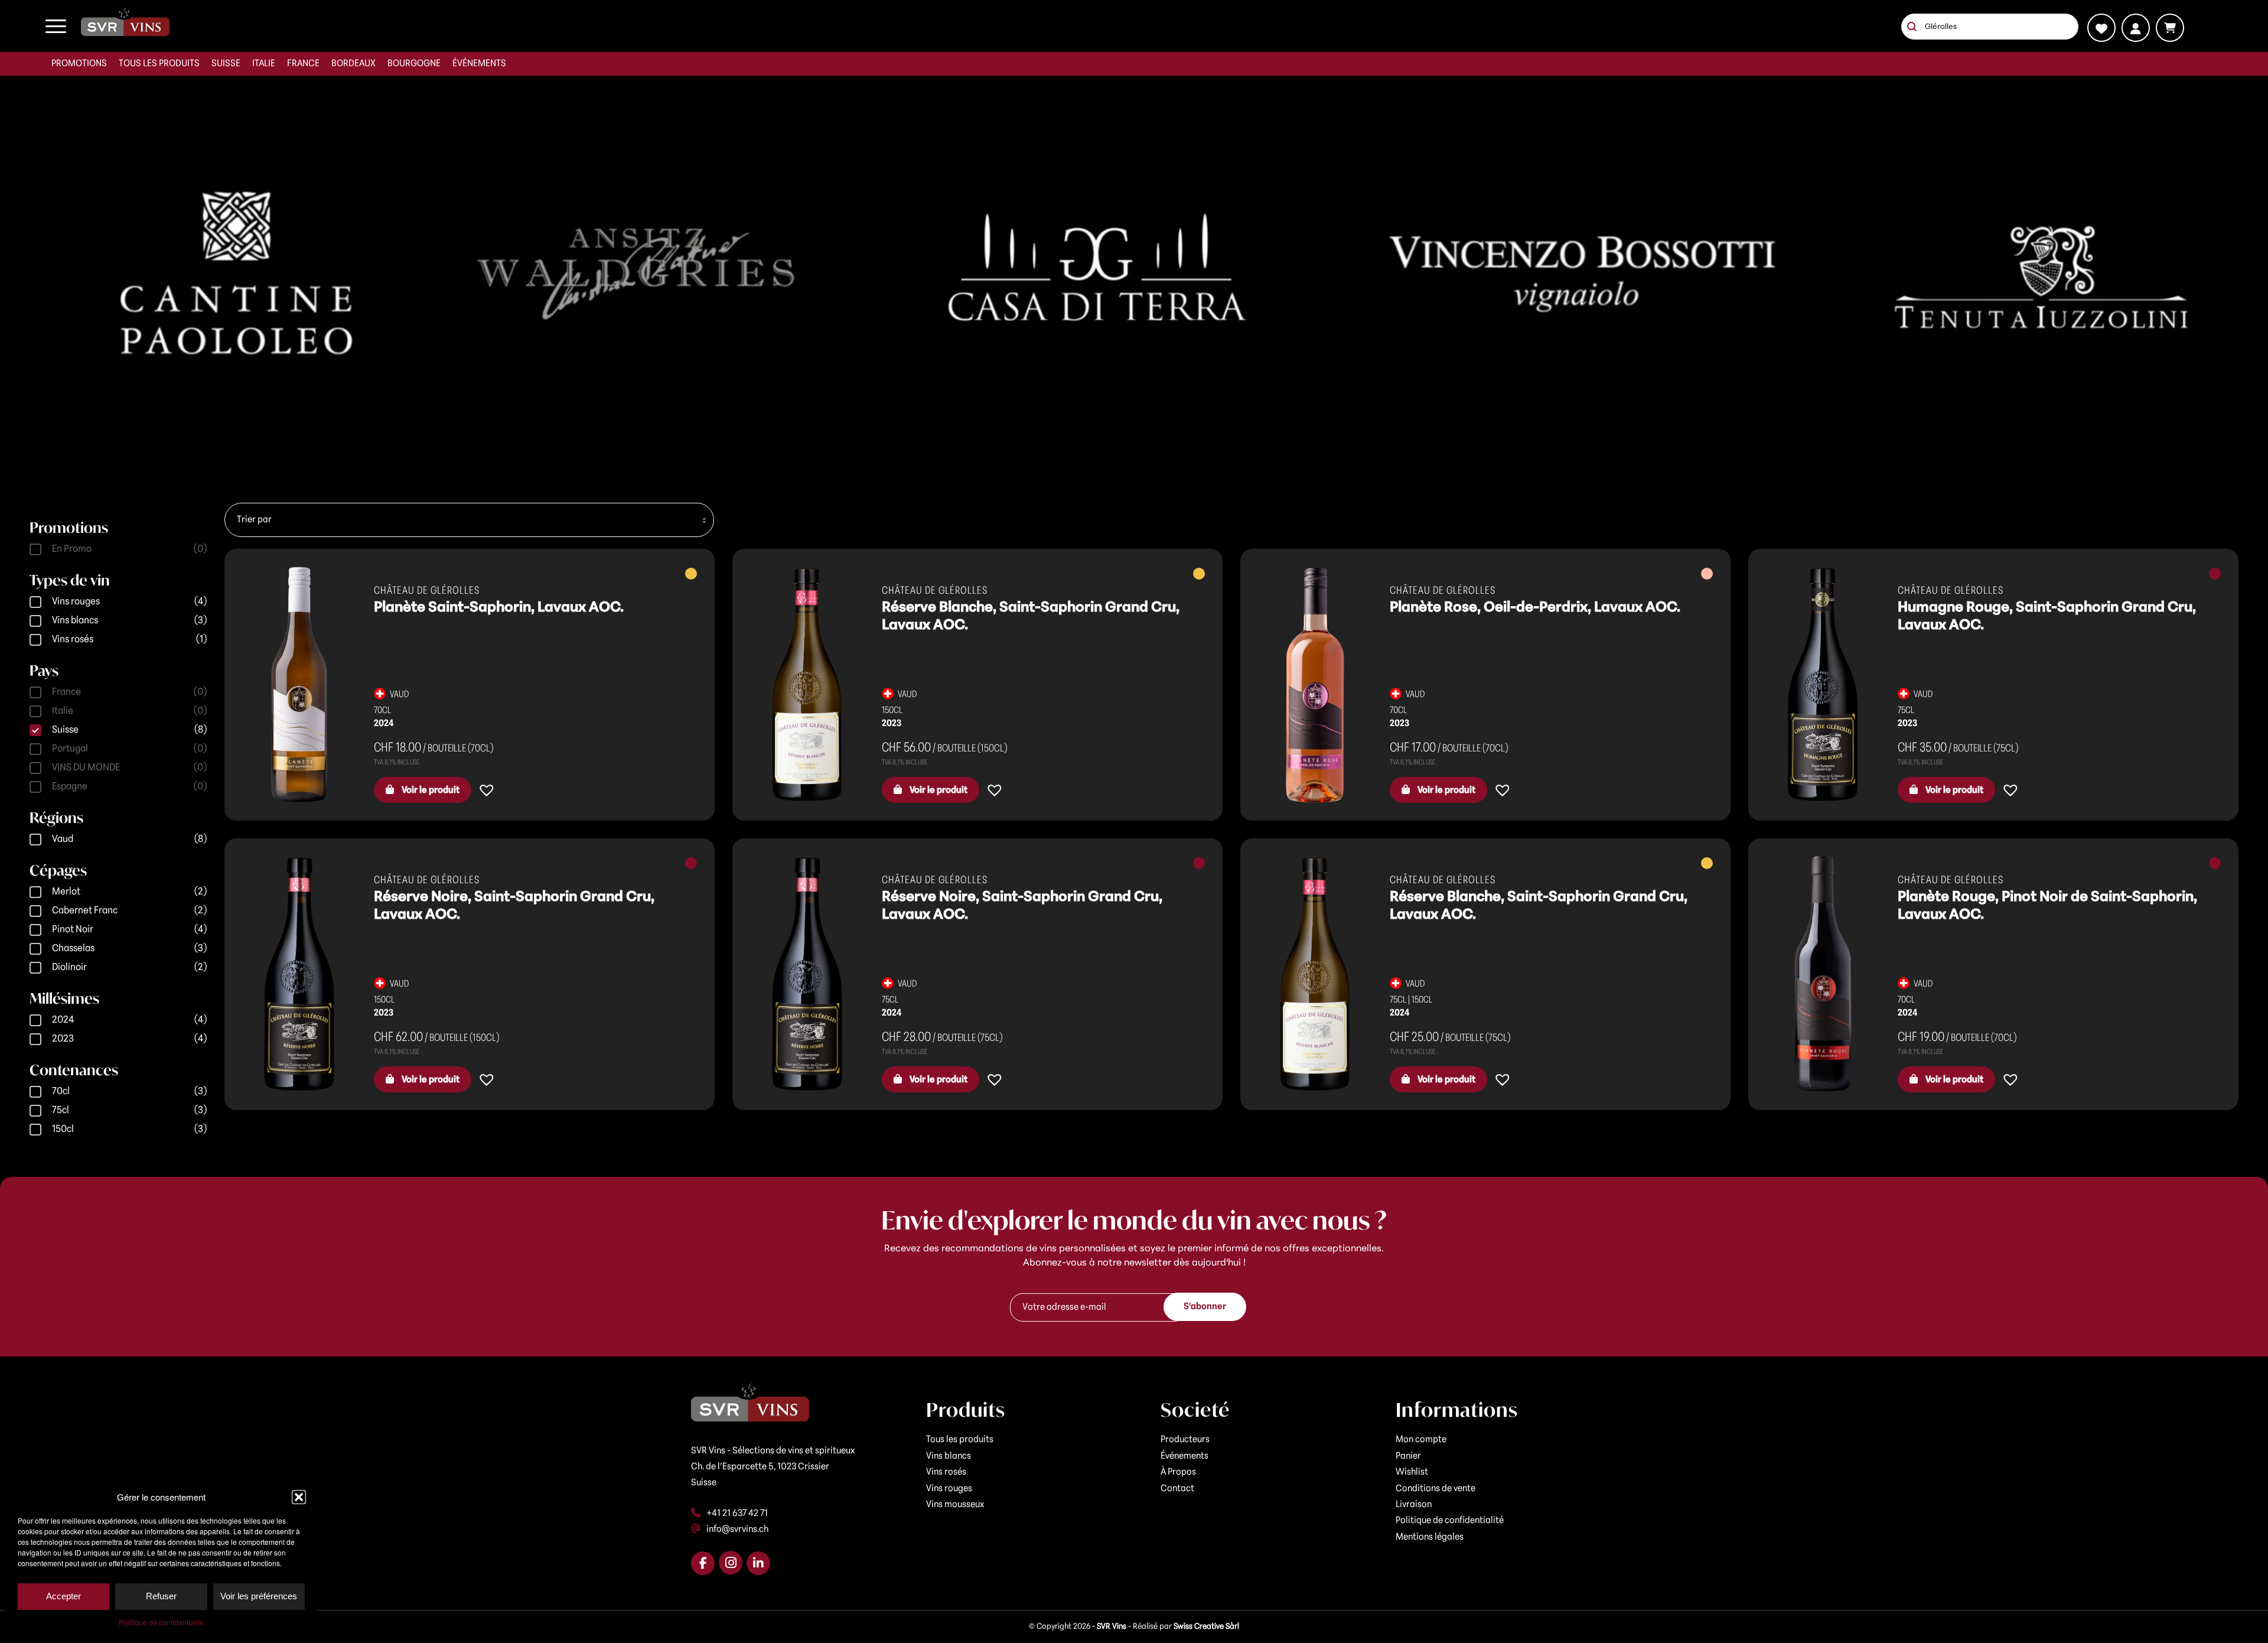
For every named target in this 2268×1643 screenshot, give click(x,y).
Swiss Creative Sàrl (1206, 1627)
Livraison (1414, 1505)
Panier (1408, 1456)
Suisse (226, 64)
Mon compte (1421, 1440)
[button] (299, 1497)
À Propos (1178, 1472)
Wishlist (1412, 1472)
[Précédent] (10, 274)
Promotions (79, 64)
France (303, 64)
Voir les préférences (259, 1596)
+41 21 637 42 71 (737, 1514)
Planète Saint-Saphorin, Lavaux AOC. (499, 608)
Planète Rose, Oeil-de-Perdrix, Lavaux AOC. (1535, 608)
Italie (264, 64)
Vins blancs (949, 1456)
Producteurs (1185, 1440)
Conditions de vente (1436, 1489)
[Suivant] (2258, 274)
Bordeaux (353, 64)
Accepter (63, 1596)
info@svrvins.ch (737, 1530)
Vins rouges (949, 1489)
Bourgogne (414, 64)
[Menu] (56, 26)
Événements (479, 64)
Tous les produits (159, 64)
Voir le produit (430, 790)
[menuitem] (79, 64)
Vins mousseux (955, 1505)
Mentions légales (1430, 1537)
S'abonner (1205, 1307)
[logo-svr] (125, 22)
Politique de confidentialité (161, 1622)
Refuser (161, 1596)
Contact (1177, 1489)
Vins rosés (946, 1472)
